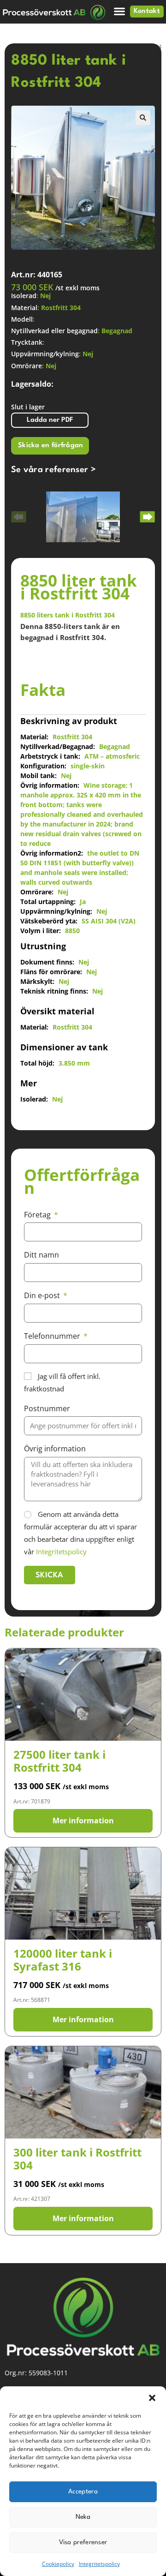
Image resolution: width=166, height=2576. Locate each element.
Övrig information (55, 1449)
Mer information (83, 1821)
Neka (83, 2517)
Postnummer (47, 1408)
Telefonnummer (53, 1336)
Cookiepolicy (58, 2564)
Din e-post (43, 1295)
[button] (152, 2398)
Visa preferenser (83, 2542)
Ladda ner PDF (50, 420)
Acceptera (83, 2492)
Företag (38, 1215)
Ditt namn (41, 1255)
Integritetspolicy (99, 2564)
